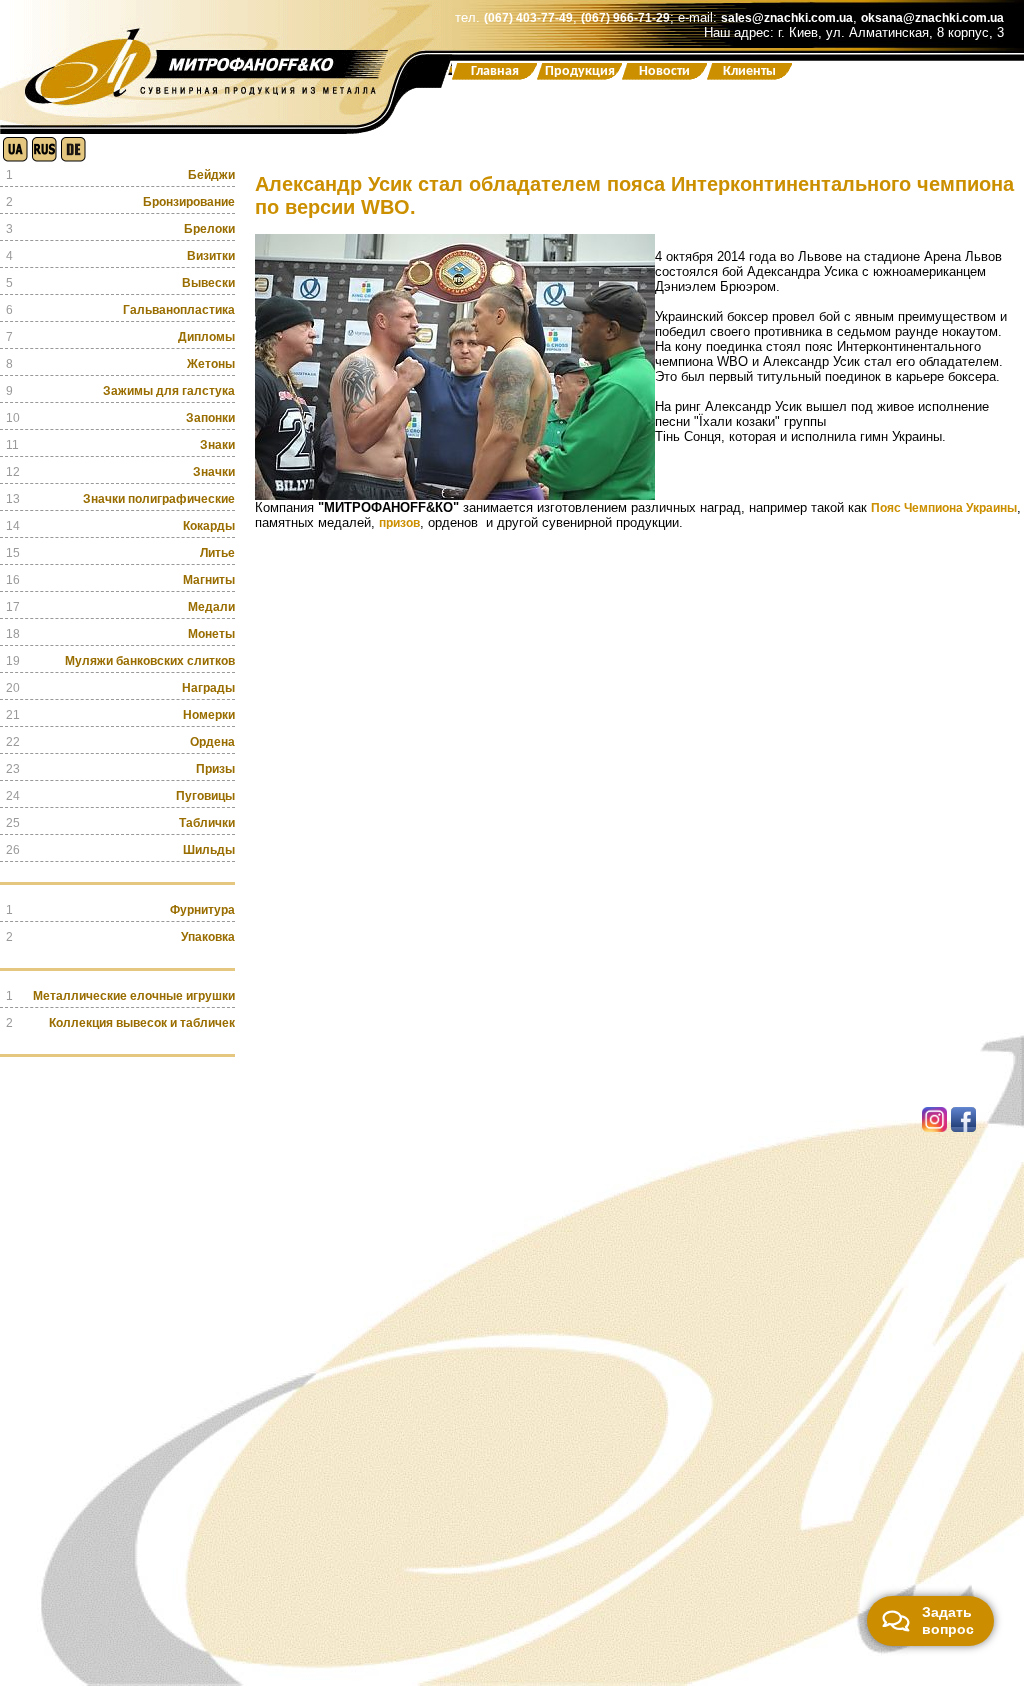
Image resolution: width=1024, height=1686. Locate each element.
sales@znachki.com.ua (787, 18)
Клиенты (749, 71)
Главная (495, 71)
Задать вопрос (948, 1620)
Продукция (580, 71)
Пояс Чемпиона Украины (944, 508)
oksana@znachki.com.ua (932, 18)
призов (399, 523)
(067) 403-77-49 (528, 18)
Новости (664, 71)
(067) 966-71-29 (625, 18)
